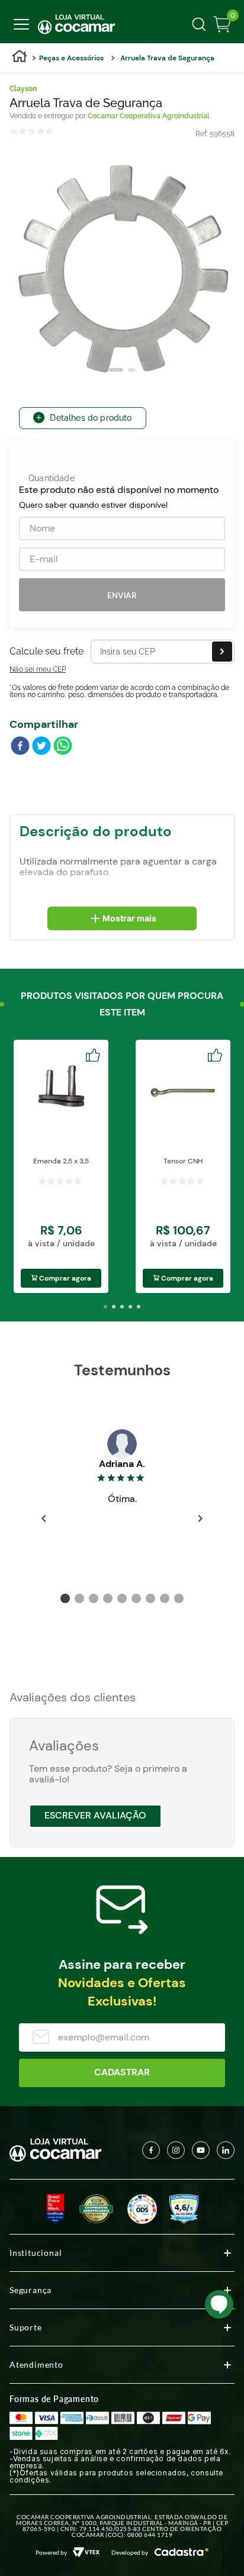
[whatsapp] (63, 747)
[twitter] (41, 747)
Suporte (26, 2327)
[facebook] (20, 747)
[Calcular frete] (222, 652)
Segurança (30, 2290)
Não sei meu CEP (38, 669)
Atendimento (36, 2364)
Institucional (36, 2253)
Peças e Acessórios (71, 58)
